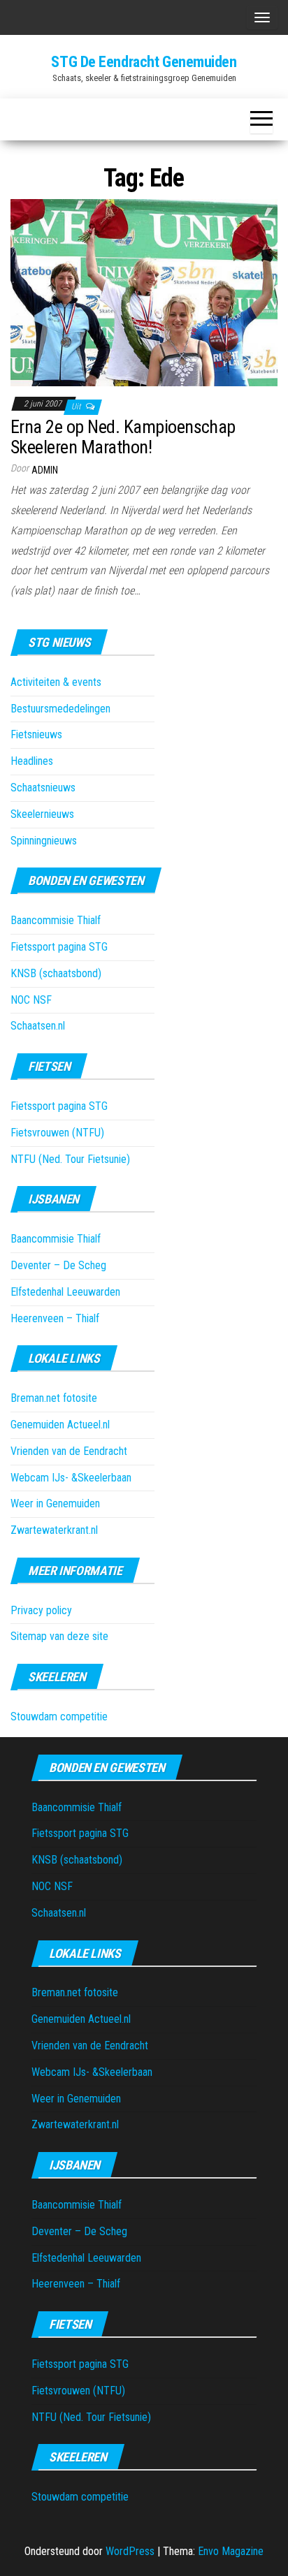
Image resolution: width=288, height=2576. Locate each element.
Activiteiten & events (56, 682)
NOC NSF (31, 1000)
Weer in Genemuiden (55, 1503)
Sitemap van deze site (59, 1636)
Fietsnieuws (36, 734)
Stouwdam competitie (59, 1717)
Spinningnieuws (44, 841)
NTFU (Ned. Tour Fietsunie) (70, 1159)
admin (45, 470)
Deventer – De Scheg (58, 1265)
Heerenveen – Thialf (55, 1318)
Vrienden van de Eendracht (69, 1451)
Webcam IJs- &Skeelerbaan (71, 1478)
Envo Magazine (231, 2551)
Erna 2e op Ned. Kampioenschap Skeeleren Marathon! (123, 437)
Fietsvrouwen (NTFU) (57, 1133)
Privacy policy (41, 1610)
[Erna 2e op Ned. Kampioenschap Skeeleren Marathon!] (144, 292)
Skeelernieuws (42, 814)
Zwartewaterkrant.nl (54, 1530)
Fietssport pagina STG (59, 947)
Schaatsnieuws (43, 788)
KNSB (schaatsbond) (56, 973)
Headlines (32, 761)
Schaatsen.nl (38, 1026)
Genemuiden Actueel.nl (60, 1425)
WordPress (130, 2551)
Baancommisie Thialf (56, 920)
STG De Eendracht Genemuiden (144, 62)
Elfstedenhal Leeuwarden (65, 1292)
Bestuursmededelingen (60, 709)
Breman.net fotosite (54, 1398)
